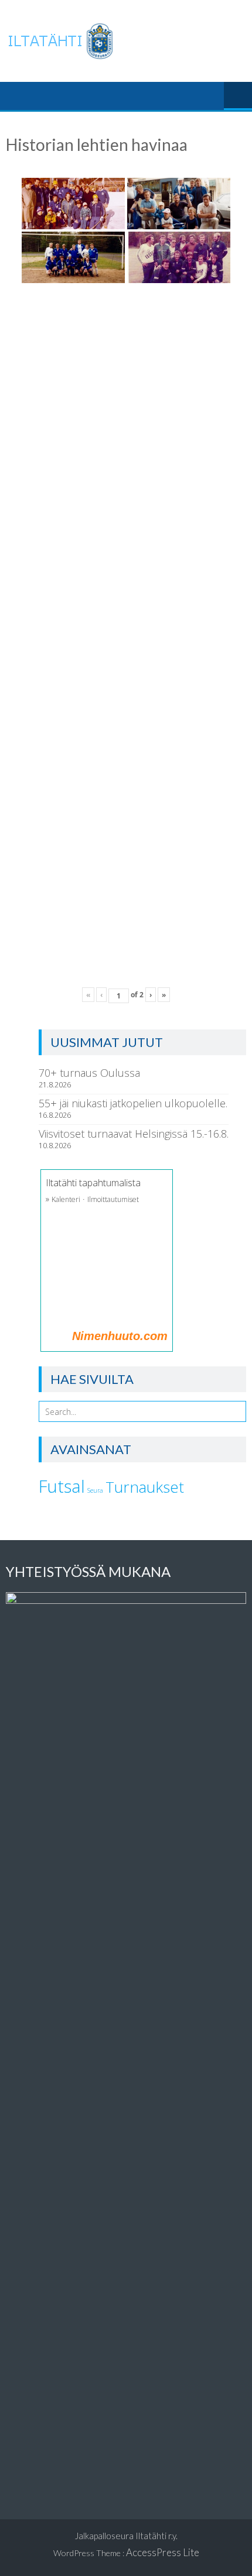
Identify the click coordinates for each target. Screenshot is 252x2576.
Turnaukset (145, 1487)
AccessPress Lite (163, 2552)
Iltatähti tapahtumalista (93, 1183)
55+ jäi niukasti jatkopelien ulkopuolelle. (133, 1103)
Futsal (62, 1486)
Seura (95, 1490)
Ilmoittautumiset (113, 1199)
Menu (238, 96)
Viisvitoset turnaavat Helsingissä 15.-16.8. (134, 1134)
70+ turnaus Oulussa (89, 1073)
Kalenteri (66, 1199)
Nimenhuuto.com (120, 1336)
